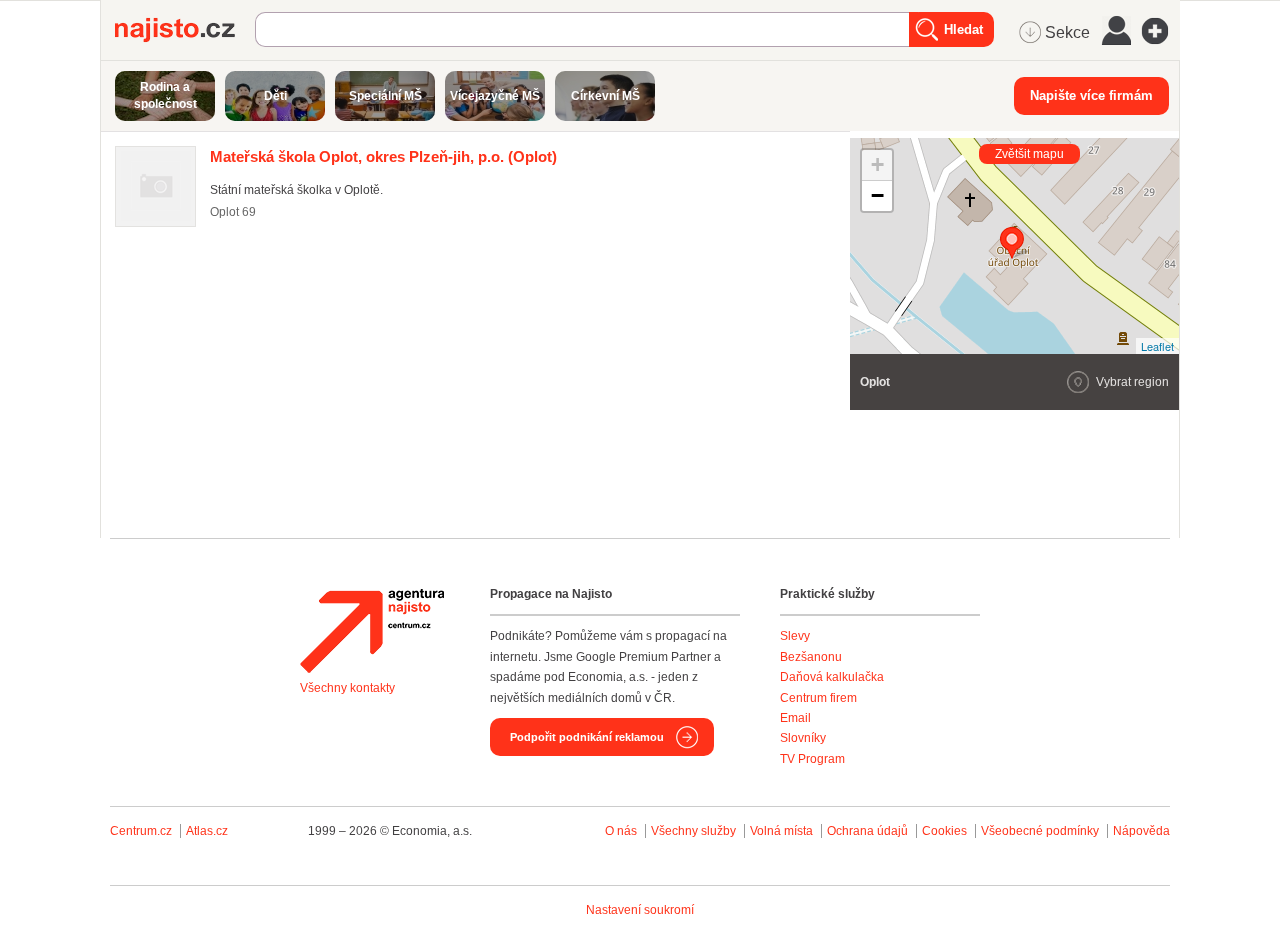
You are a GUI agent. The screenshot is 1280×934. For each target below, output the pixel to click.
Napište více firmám (1091, 95)
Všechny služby (695, 831)
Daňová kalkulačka (832, 677)
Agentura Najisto (372, 631)
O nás (621, 831)
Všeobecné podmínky (1040, 831)
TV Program (812, 759)
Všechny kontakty (347, 688)
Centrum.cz (141, 831)
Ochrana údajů (867, 831)
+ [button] (877, 164)
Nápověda (1141, 831)
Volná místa (781, 831)
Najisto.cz (185, 30)
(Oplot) (383, 156)
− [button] (877, 195)
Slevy (795, 636)
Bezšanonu (811, 657)
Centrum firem (818, 698)
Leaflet (1157, 346)
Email (795, 718)
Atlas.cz (207, 831)
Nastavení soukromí (640, 910)
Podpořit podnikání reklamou (587, 737)
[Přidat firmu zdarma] (1161, 31)
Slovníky (803, 738)
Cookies (944, 831)
